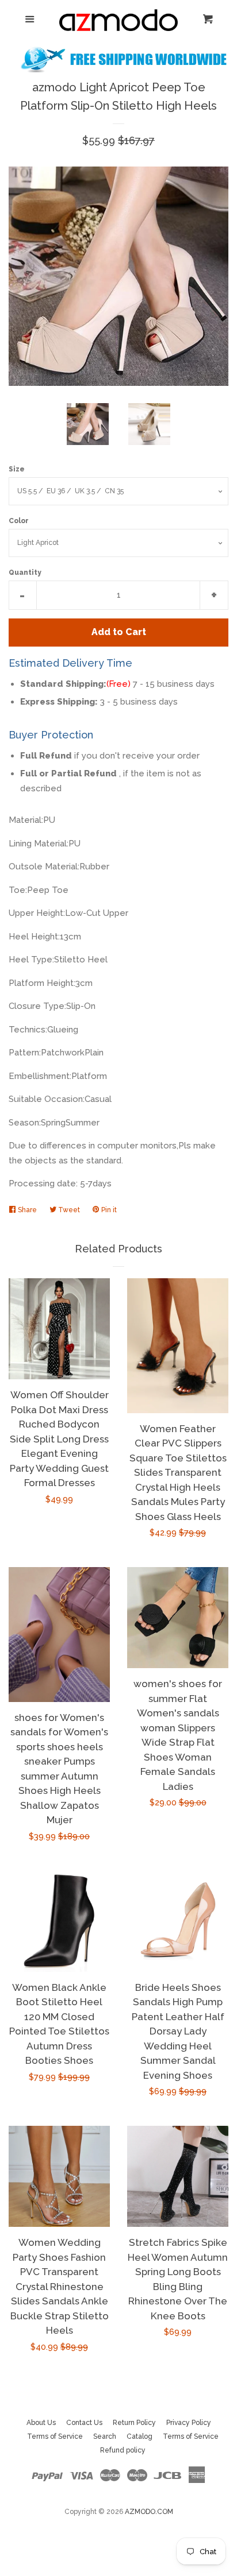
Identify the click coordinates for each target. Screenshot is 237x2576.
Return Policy (134, 2423)
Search (105, 2436)
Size (17, 469)
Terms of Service (55, 2436)
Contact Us (84, 2423)
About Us (41, 2423)
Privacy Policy (189, 2423)
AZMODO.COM (149, 2512)
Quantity (25, 573)
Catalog (139, 2436)
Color (19, 521)
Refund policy (123, 2450)
